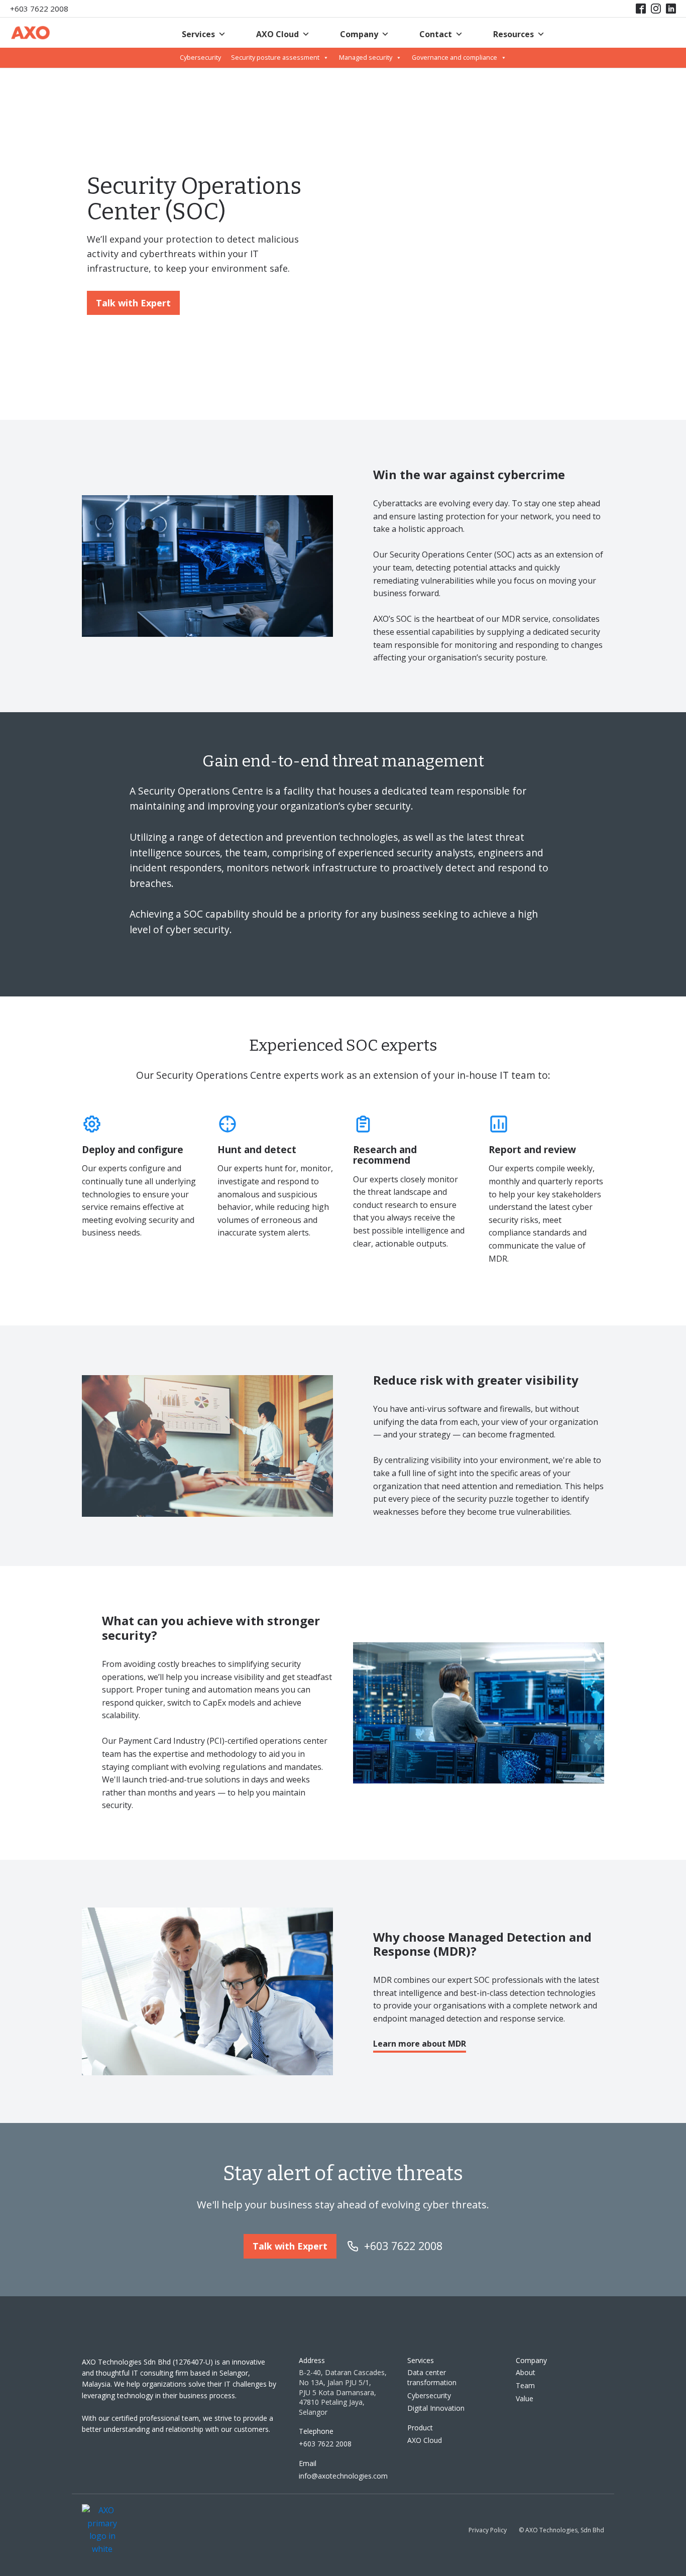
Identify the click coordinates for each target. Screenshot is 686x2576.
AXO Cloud (277, 34)
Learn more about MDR (420, 2044)
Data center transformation (432, 2377)
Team (525, 2385)
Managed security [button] (366, 58)
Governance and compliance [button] (454, 58)
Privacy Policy (488, 2530)
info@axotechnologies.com (343, 2476)
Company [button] (359, 34)
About (526, 2372)
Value (525, 2398)
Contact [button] (436, 34)
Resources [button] (513, 34)
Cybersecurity (200, 58)
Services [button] (198, 34)
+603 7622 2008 (39, 9)
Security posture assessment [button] (275, 58)
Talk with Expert (133, 303)
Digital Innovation (436, 2408)
